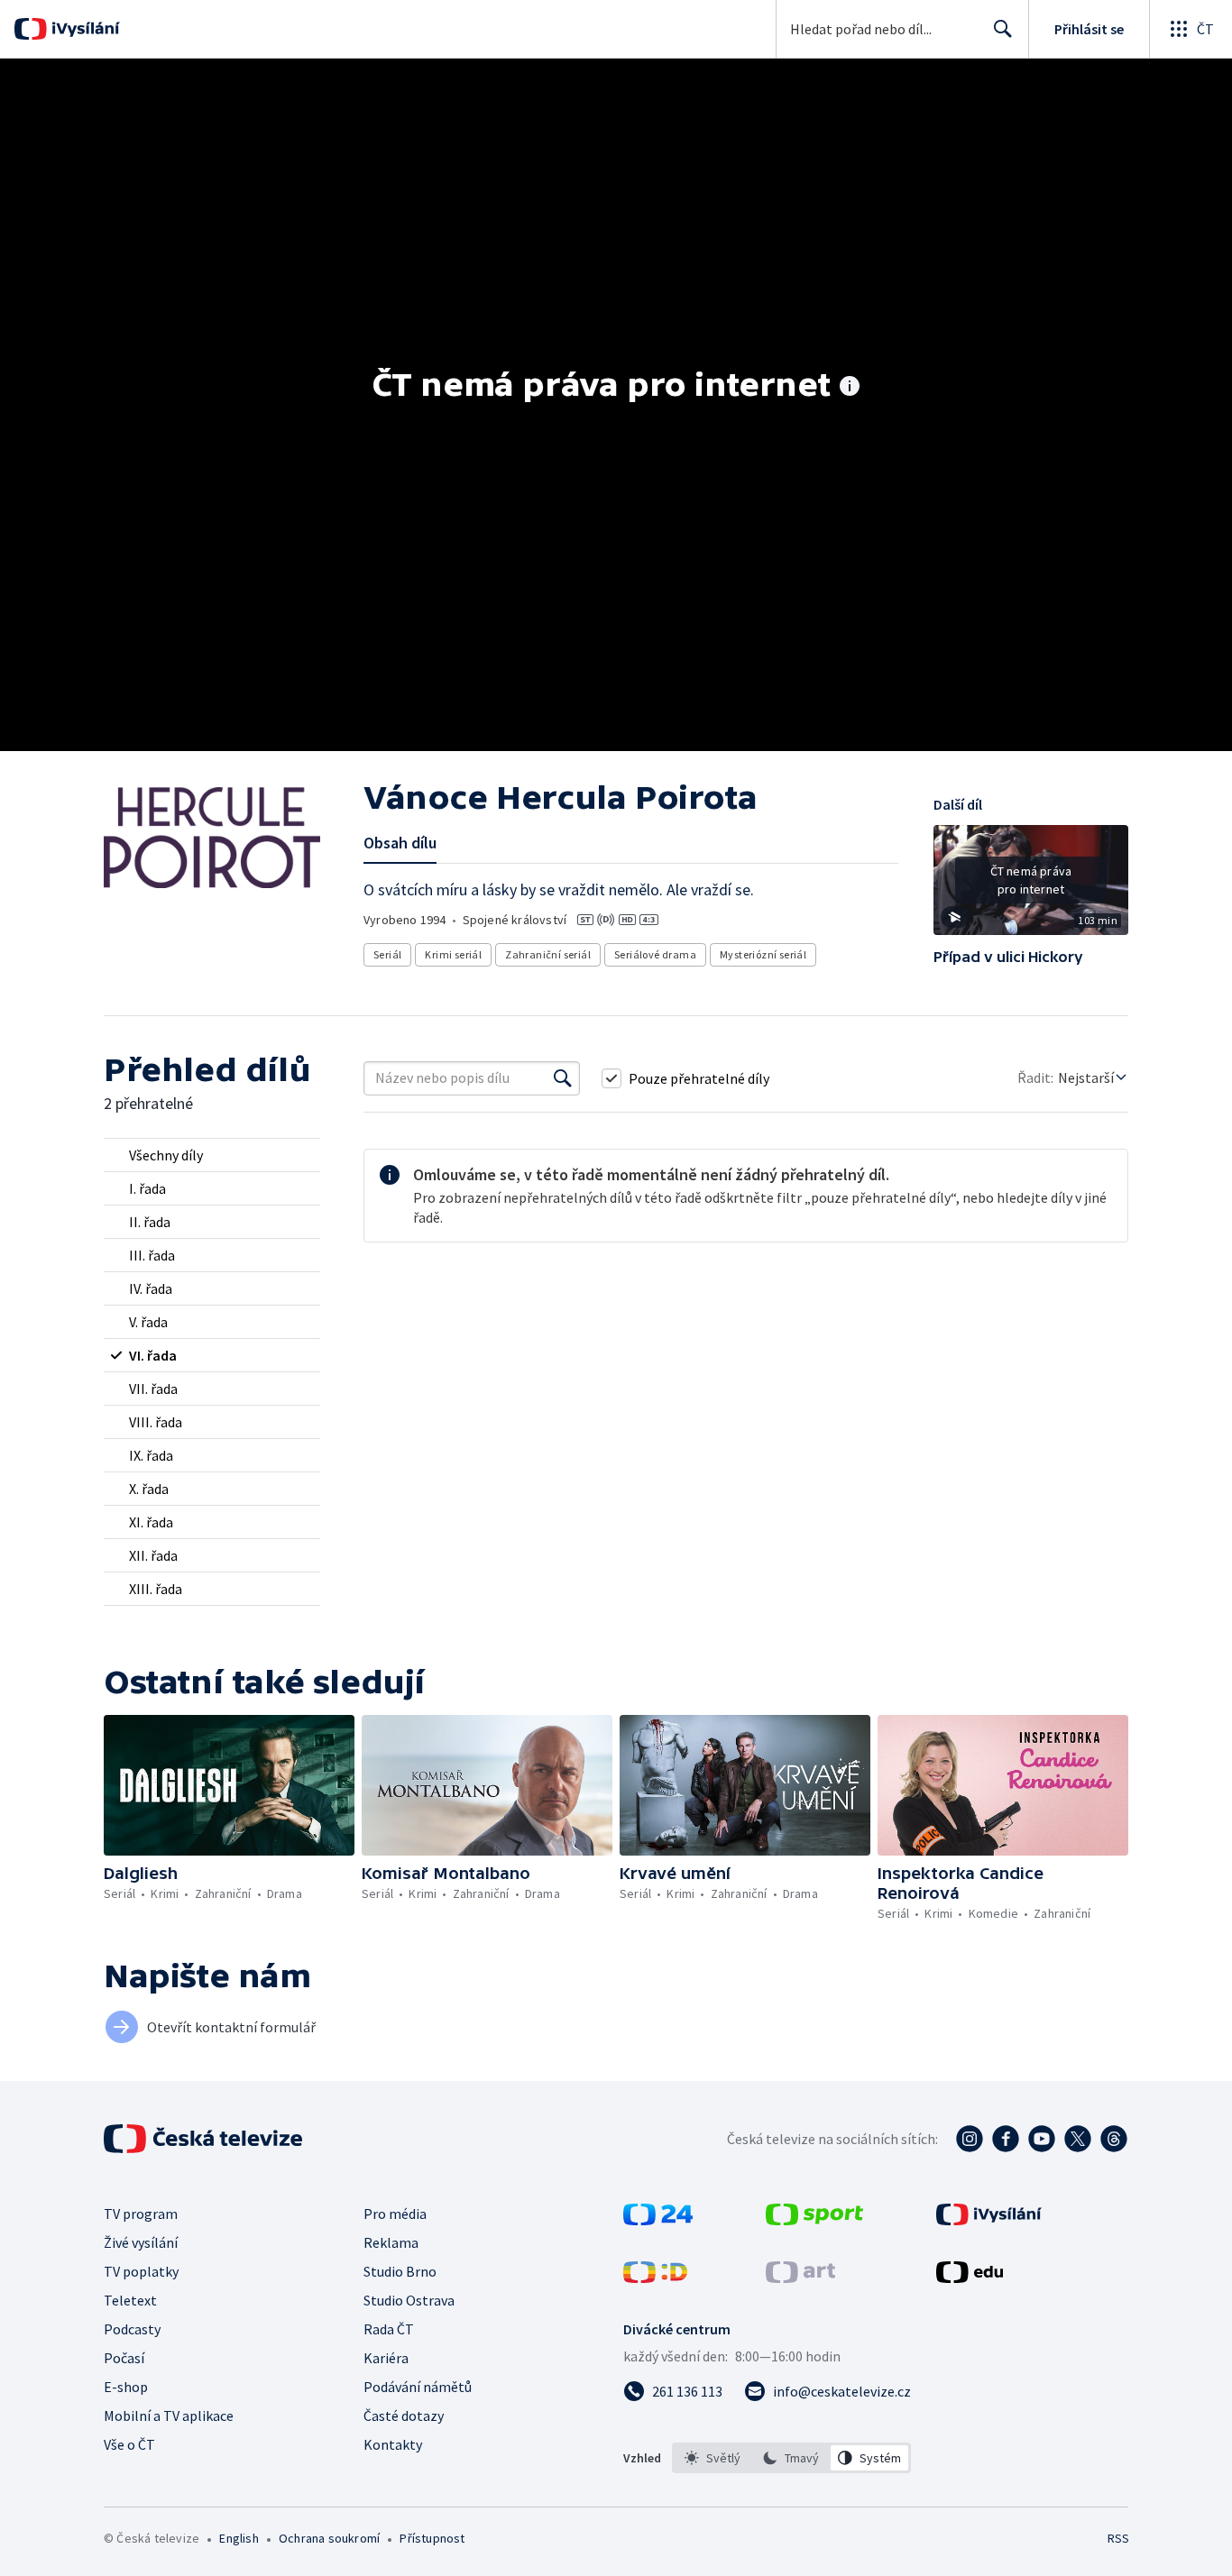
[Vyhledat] (563, 1078)
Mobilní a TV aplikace (169, 2416)
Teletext (130, 2300)
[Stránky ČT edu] (970, 2278)
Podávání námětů (418, 2387)
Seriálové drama (655, 954)
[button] (1031, 886)
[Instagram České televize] (970, 2139)
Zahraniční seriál (548, 954)
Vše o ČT (129, 2444)
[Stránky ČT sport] (814, 2220)
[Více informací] (850, 388)
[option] (713, 2458)
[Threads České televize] (1114, 2139)
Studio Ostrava (409, 2300)
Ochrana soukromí (329, 2538)
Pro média (395, 2214)
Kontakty (393, 2444)
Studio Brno (400, 2271)
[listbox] (791, 2458)
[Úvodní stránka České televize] (205, 2139)
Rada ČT (389, 2329)
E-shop (126, 2387)
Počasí (124, 2358)
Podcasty (132, 2329)
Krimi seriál (453, 954)
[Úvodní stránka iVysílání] (83, 29)
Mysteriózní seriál (763, 954)
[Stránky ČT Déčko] (655, 2278)
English (239, 2538)
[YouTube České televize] (1042, 2139)
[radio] (212, 1155)
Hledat (1003, 29)
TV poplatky (141, 2271)
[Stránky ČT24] (658, 2220)
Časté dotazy (404, 2416)
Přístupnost (432, 2538)
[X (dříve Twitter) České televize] (1078, 2139)
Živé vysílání (141, 2242)
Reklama (391, 2242)
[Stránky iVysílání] (989, 2220)
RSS (1118, 2538)
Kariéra (386, 2358)
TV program (141, 2214)
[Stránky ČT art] (800, 2278)
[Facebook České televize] (1006, 2139)
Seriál (387, 954)
